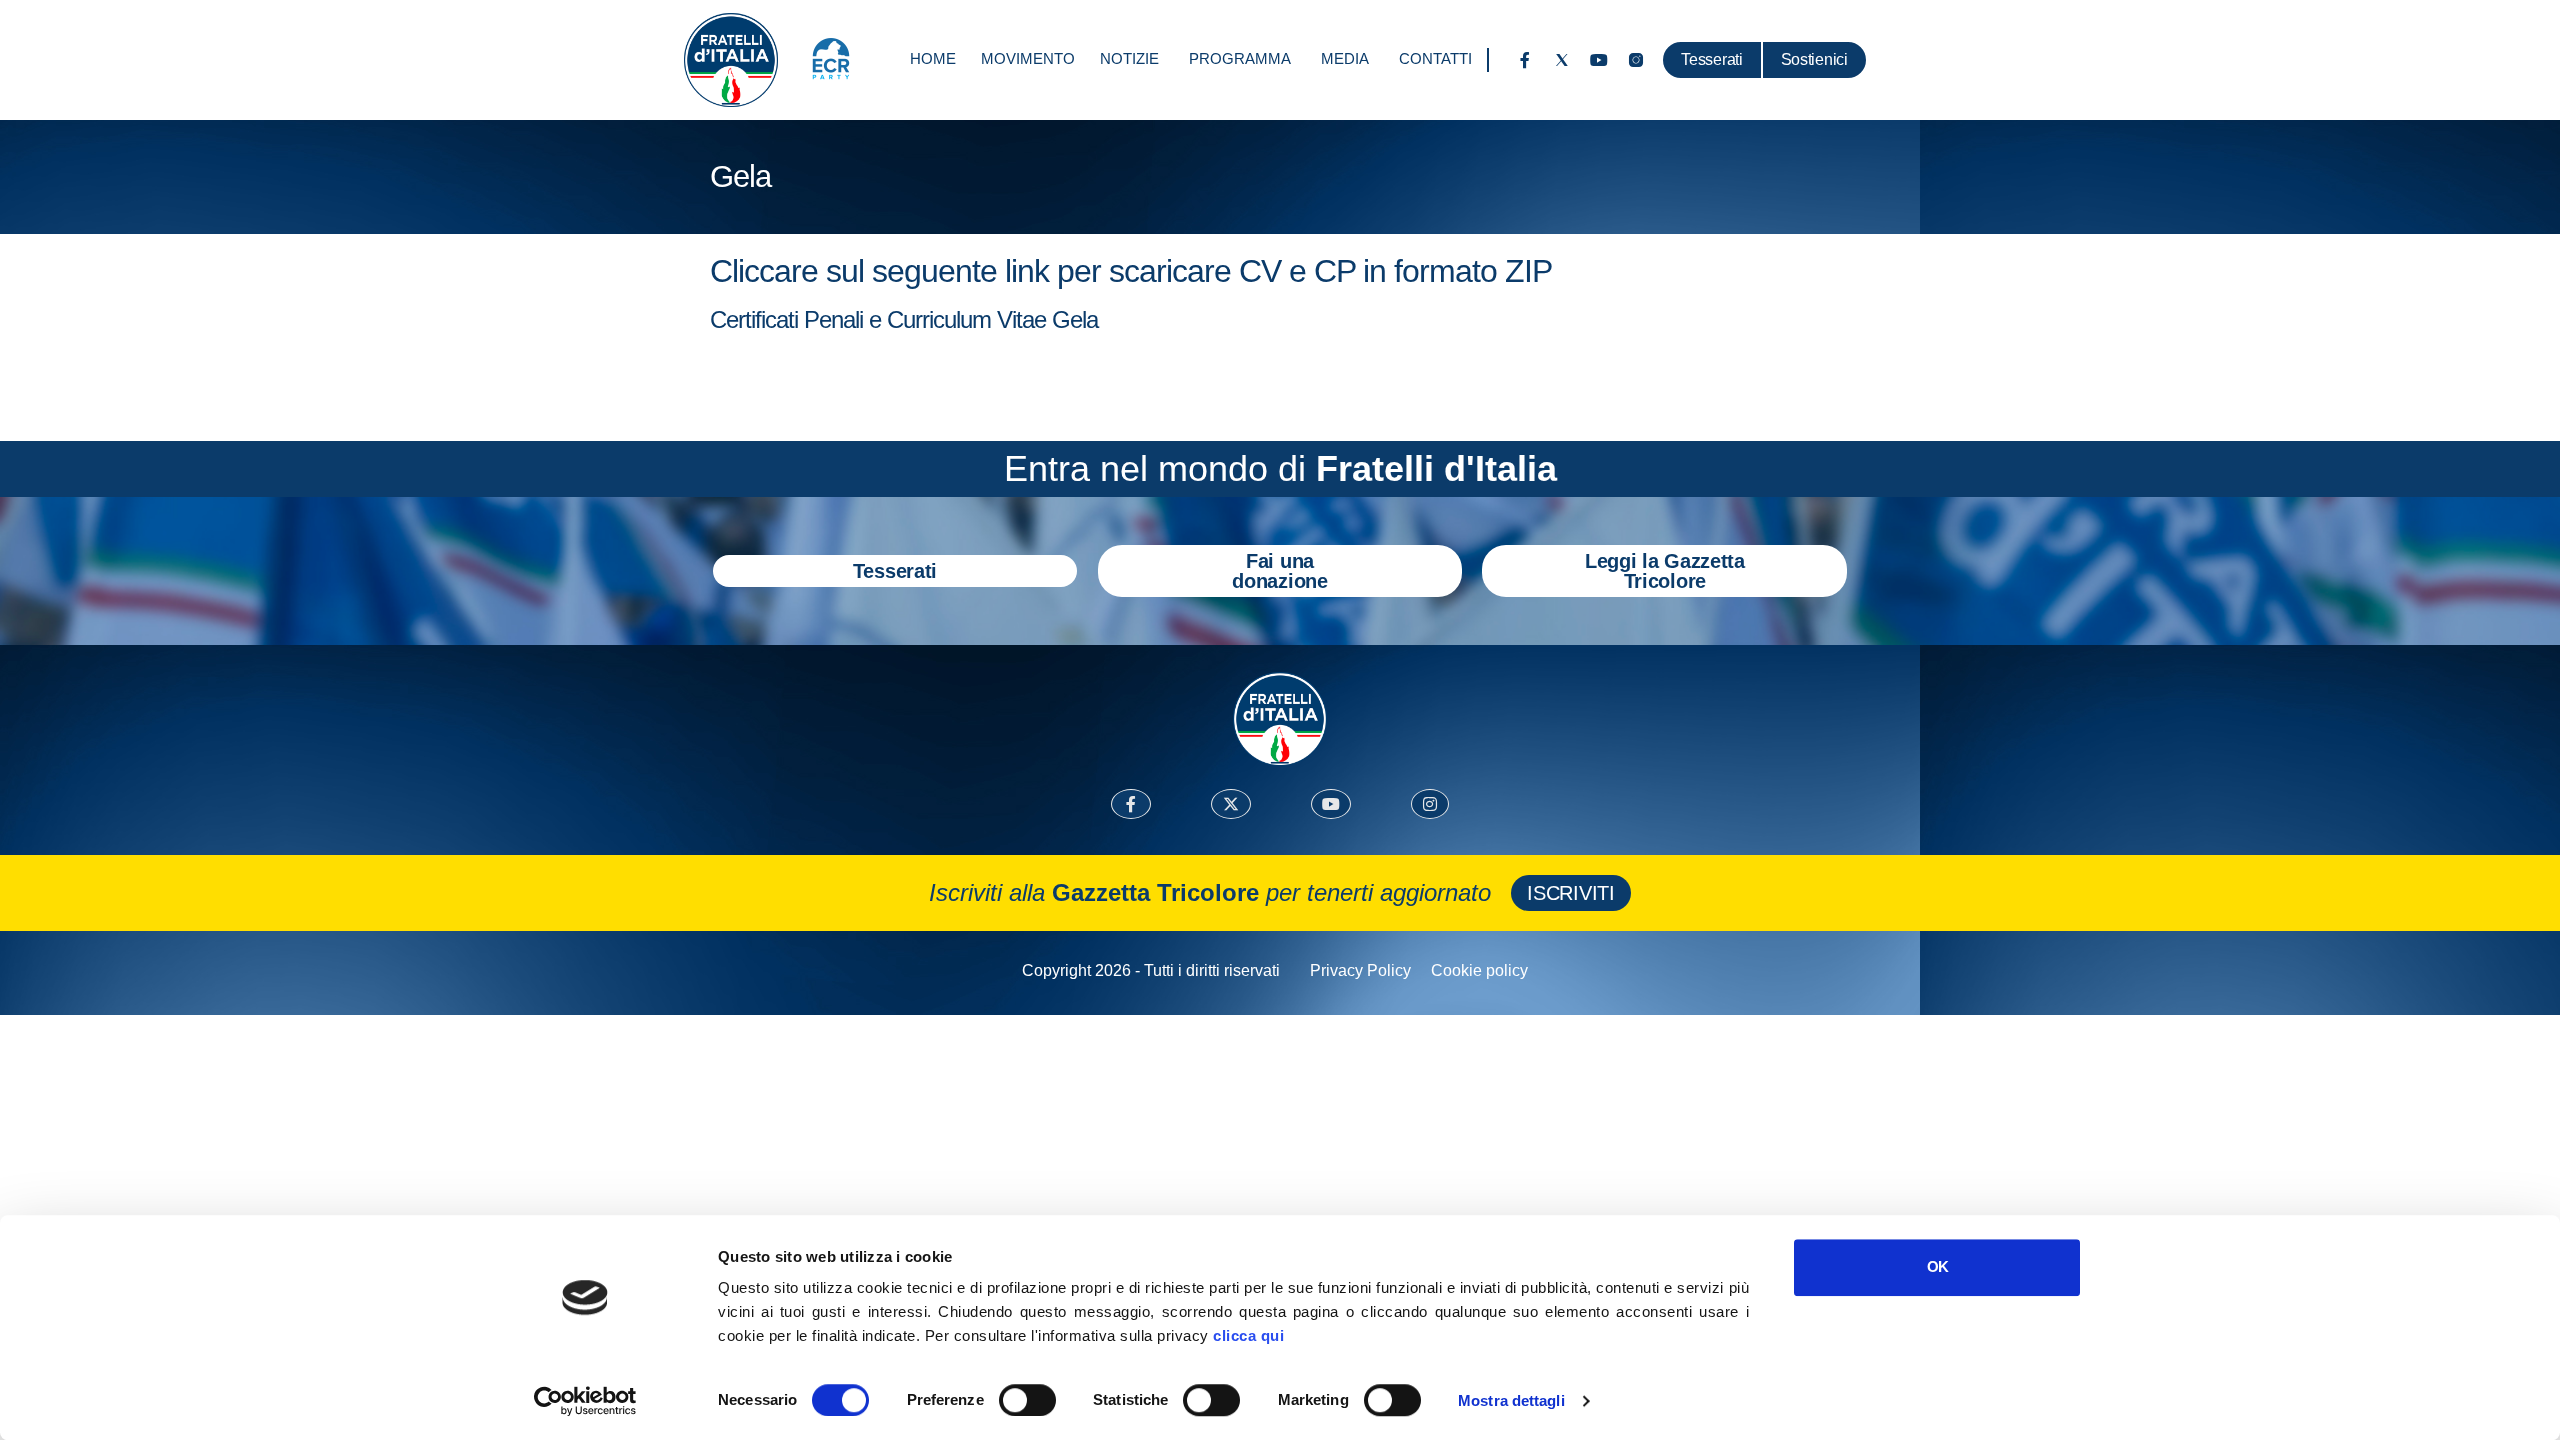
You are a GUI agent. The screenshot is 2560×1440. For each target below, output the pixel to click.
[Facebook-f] (1525, 60)
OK (1937, 1266)
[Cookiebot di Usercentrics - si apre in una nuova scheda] (585, 1401)
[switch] (1027, 1400)
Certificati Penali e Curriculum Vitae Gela (904, 319)
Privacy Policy (1360, 970)
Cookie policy (1479, 970)
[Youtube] (1599, 60)
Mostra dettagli (1511, 1400)
